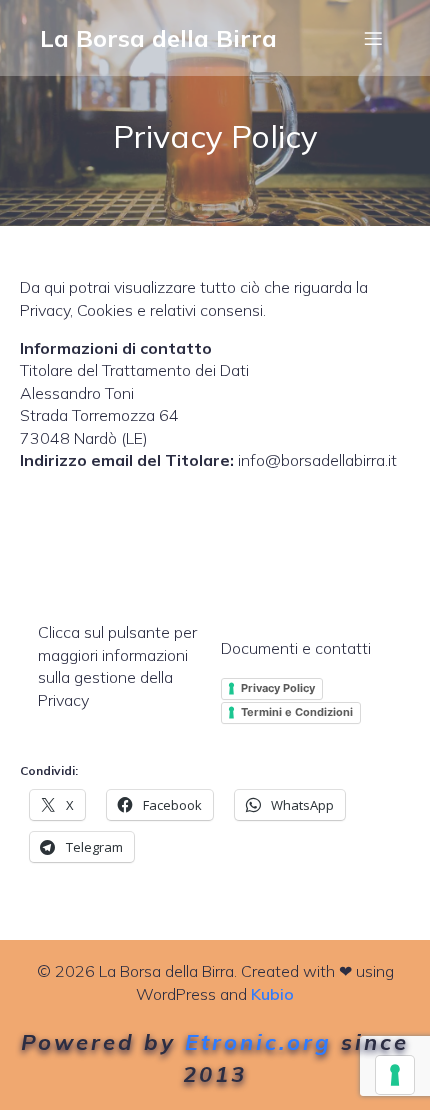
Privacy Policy (278, 688)
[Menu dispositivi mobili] (373, 38)
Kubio (272, 994)
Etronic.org (258, 1042)
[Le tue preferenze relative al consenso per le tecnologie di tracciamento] (395, 1075)
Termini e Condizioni (297, 712)
